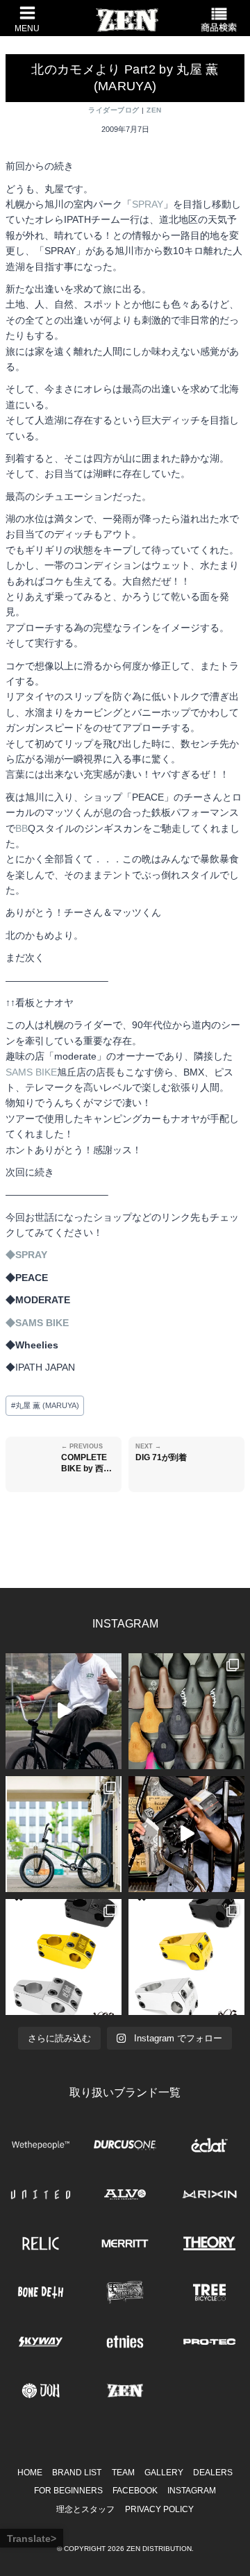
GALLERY (164, 2473)
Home (30, 2473)
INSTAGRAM (192, 2491)
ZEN (154, 110)
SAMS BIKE (31, 1072)
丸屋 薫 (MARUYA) (45, 1405)
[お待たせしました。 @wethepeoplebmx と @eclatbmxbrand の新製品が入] (186, 1834)
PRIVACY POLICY (159, 2509)
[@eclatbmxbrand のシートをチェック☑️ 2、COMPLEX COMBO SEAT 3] (186, 1711)
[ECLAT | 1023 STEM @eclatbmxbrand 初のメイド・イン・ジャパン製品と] (64, 1957)
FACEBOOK (135, 2491)
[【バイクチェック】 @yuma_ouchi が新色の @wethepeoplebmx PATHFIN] (64, 1834)
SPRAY (148, 204)
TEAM (123, 2473)
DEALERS (213, 2473)
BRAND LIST (77, 2473)
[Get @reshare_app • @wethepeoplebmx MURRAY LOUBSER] (64, 1711)
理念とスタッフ (85, 2509)
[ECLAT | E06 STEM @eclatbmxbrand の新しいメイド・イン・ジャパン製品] (186, 1957)
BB (22, 828)
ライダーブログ (114, 110)
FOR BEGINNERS (68, 2491)
